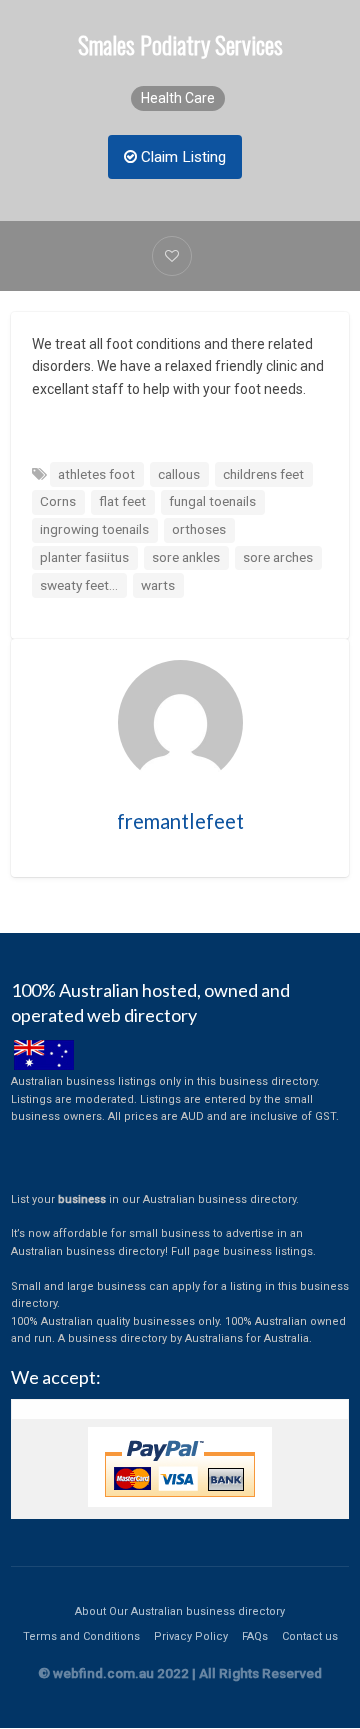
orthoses (199, 529)
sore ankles (186, 557)
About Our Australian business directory (180, 1611)
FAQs (255, 1636)
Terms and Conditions (81, 1636)
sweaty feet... (79, 585)
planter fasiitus (84, 557)
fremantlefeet (180, 821)
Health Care (178, 98)
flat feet (122, 501)
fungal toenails (212, 501)
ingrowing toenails (94, 529)
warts (158, 585)
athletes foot (96, 474)
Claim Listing (181, 157)
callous (179, 474)
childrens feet (263, 474)
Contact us (310, 1636)
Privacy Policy (191, 1636)
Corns (58, 501)
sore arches (278, 557)
